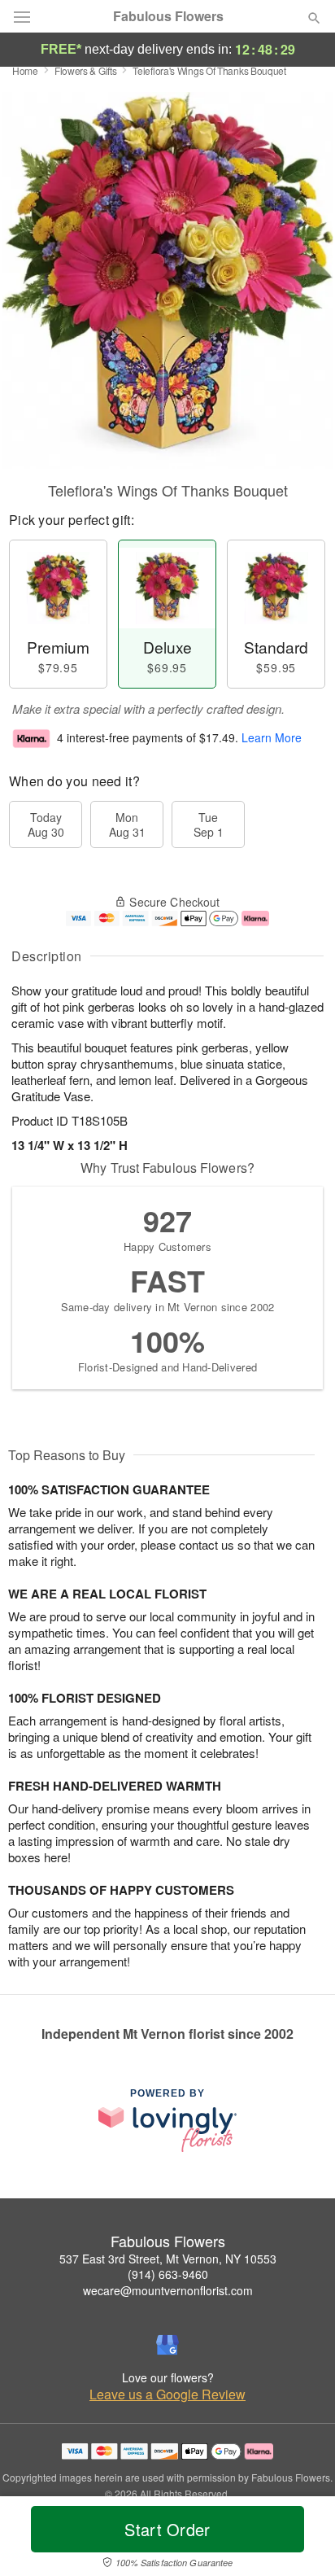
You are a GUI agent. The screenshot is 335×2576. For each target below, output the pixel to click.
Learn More (272, 737)
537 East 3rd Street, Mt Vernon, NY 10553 (168, 2259)
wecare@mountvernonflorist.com (168, 2290)
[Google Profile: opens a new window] (167, 2345)
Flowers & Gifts (86, 70)
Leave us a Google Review (167, 2394)
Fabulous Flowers (168, 16)
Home (25, 70)
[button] (300, 2539)
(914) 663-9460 (168, 2274)
